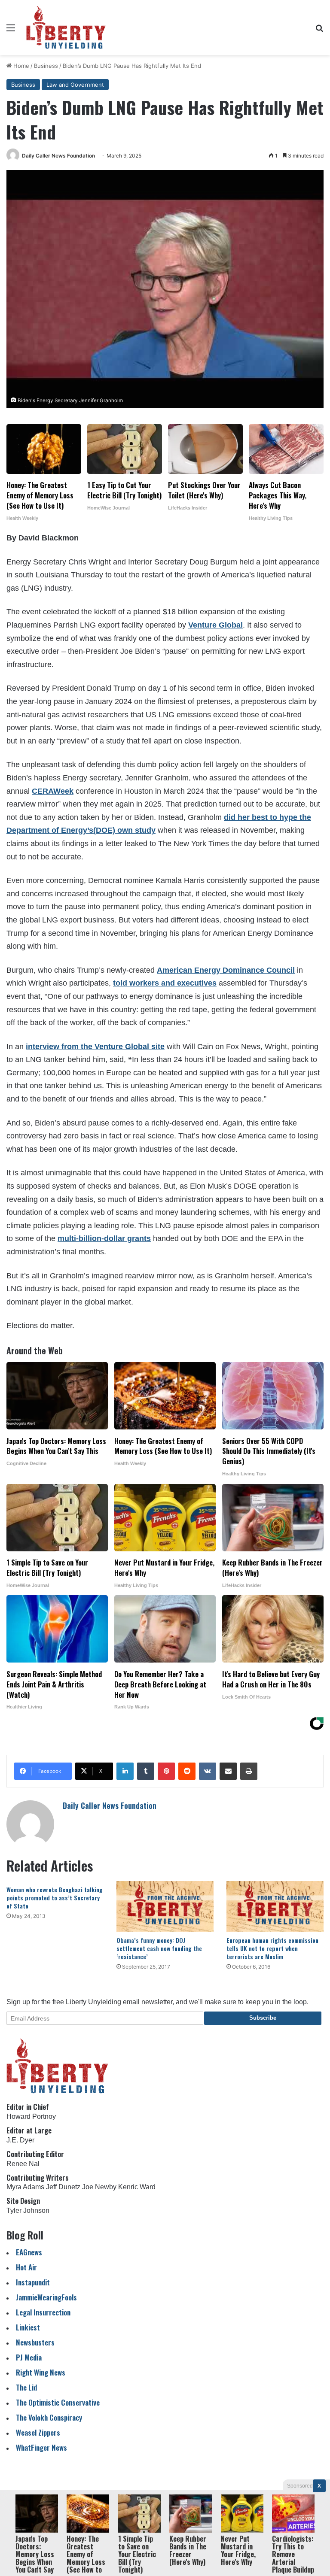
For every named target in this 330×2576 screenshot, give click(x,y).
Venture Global (215, 625)
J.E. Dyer (20, 2140)
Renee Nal (23, 2164)
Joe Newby (99, 2187)
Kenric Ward (137, 2187)
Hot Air (26, 2267)
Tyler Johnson (28, 2210)
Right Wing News (41, 2372)
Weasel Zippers (38, 2432)
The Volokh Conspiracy (49, 2417)
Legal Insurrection (43, 2312)
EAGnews (29, 2252)
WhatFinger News (41, 2447)
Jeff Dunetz (63, 2187)
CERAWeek (53, 791)
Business (46, 66)
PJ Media (29, 2357)
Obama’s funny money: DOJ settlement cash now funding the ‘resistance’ (159, 1948)
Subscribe (263, 2018)
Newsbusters (35, 2342)
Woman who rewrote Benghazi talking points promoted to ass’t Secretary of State (55, 1898)
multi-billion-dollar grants (104, 1238)
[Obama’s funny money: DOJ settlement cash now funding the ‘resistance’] (165, 1907)
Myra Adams (25, 2187)
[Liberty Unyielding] (66, 27)
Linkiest (28, 2327)
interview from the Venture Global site (95, 1047)
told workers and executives (165, 983)
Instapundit (33, 2282)
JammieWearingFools (46, 2297)
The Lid (26, 2387)
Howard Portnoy (31, 2116)
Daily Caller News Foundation (58, 156)
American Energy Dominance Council (226, 970)
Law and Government (75, 85)
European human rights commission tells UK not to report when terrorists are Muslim (272, 1948)
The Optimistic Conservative (58, 2402)
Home (20, 66)
